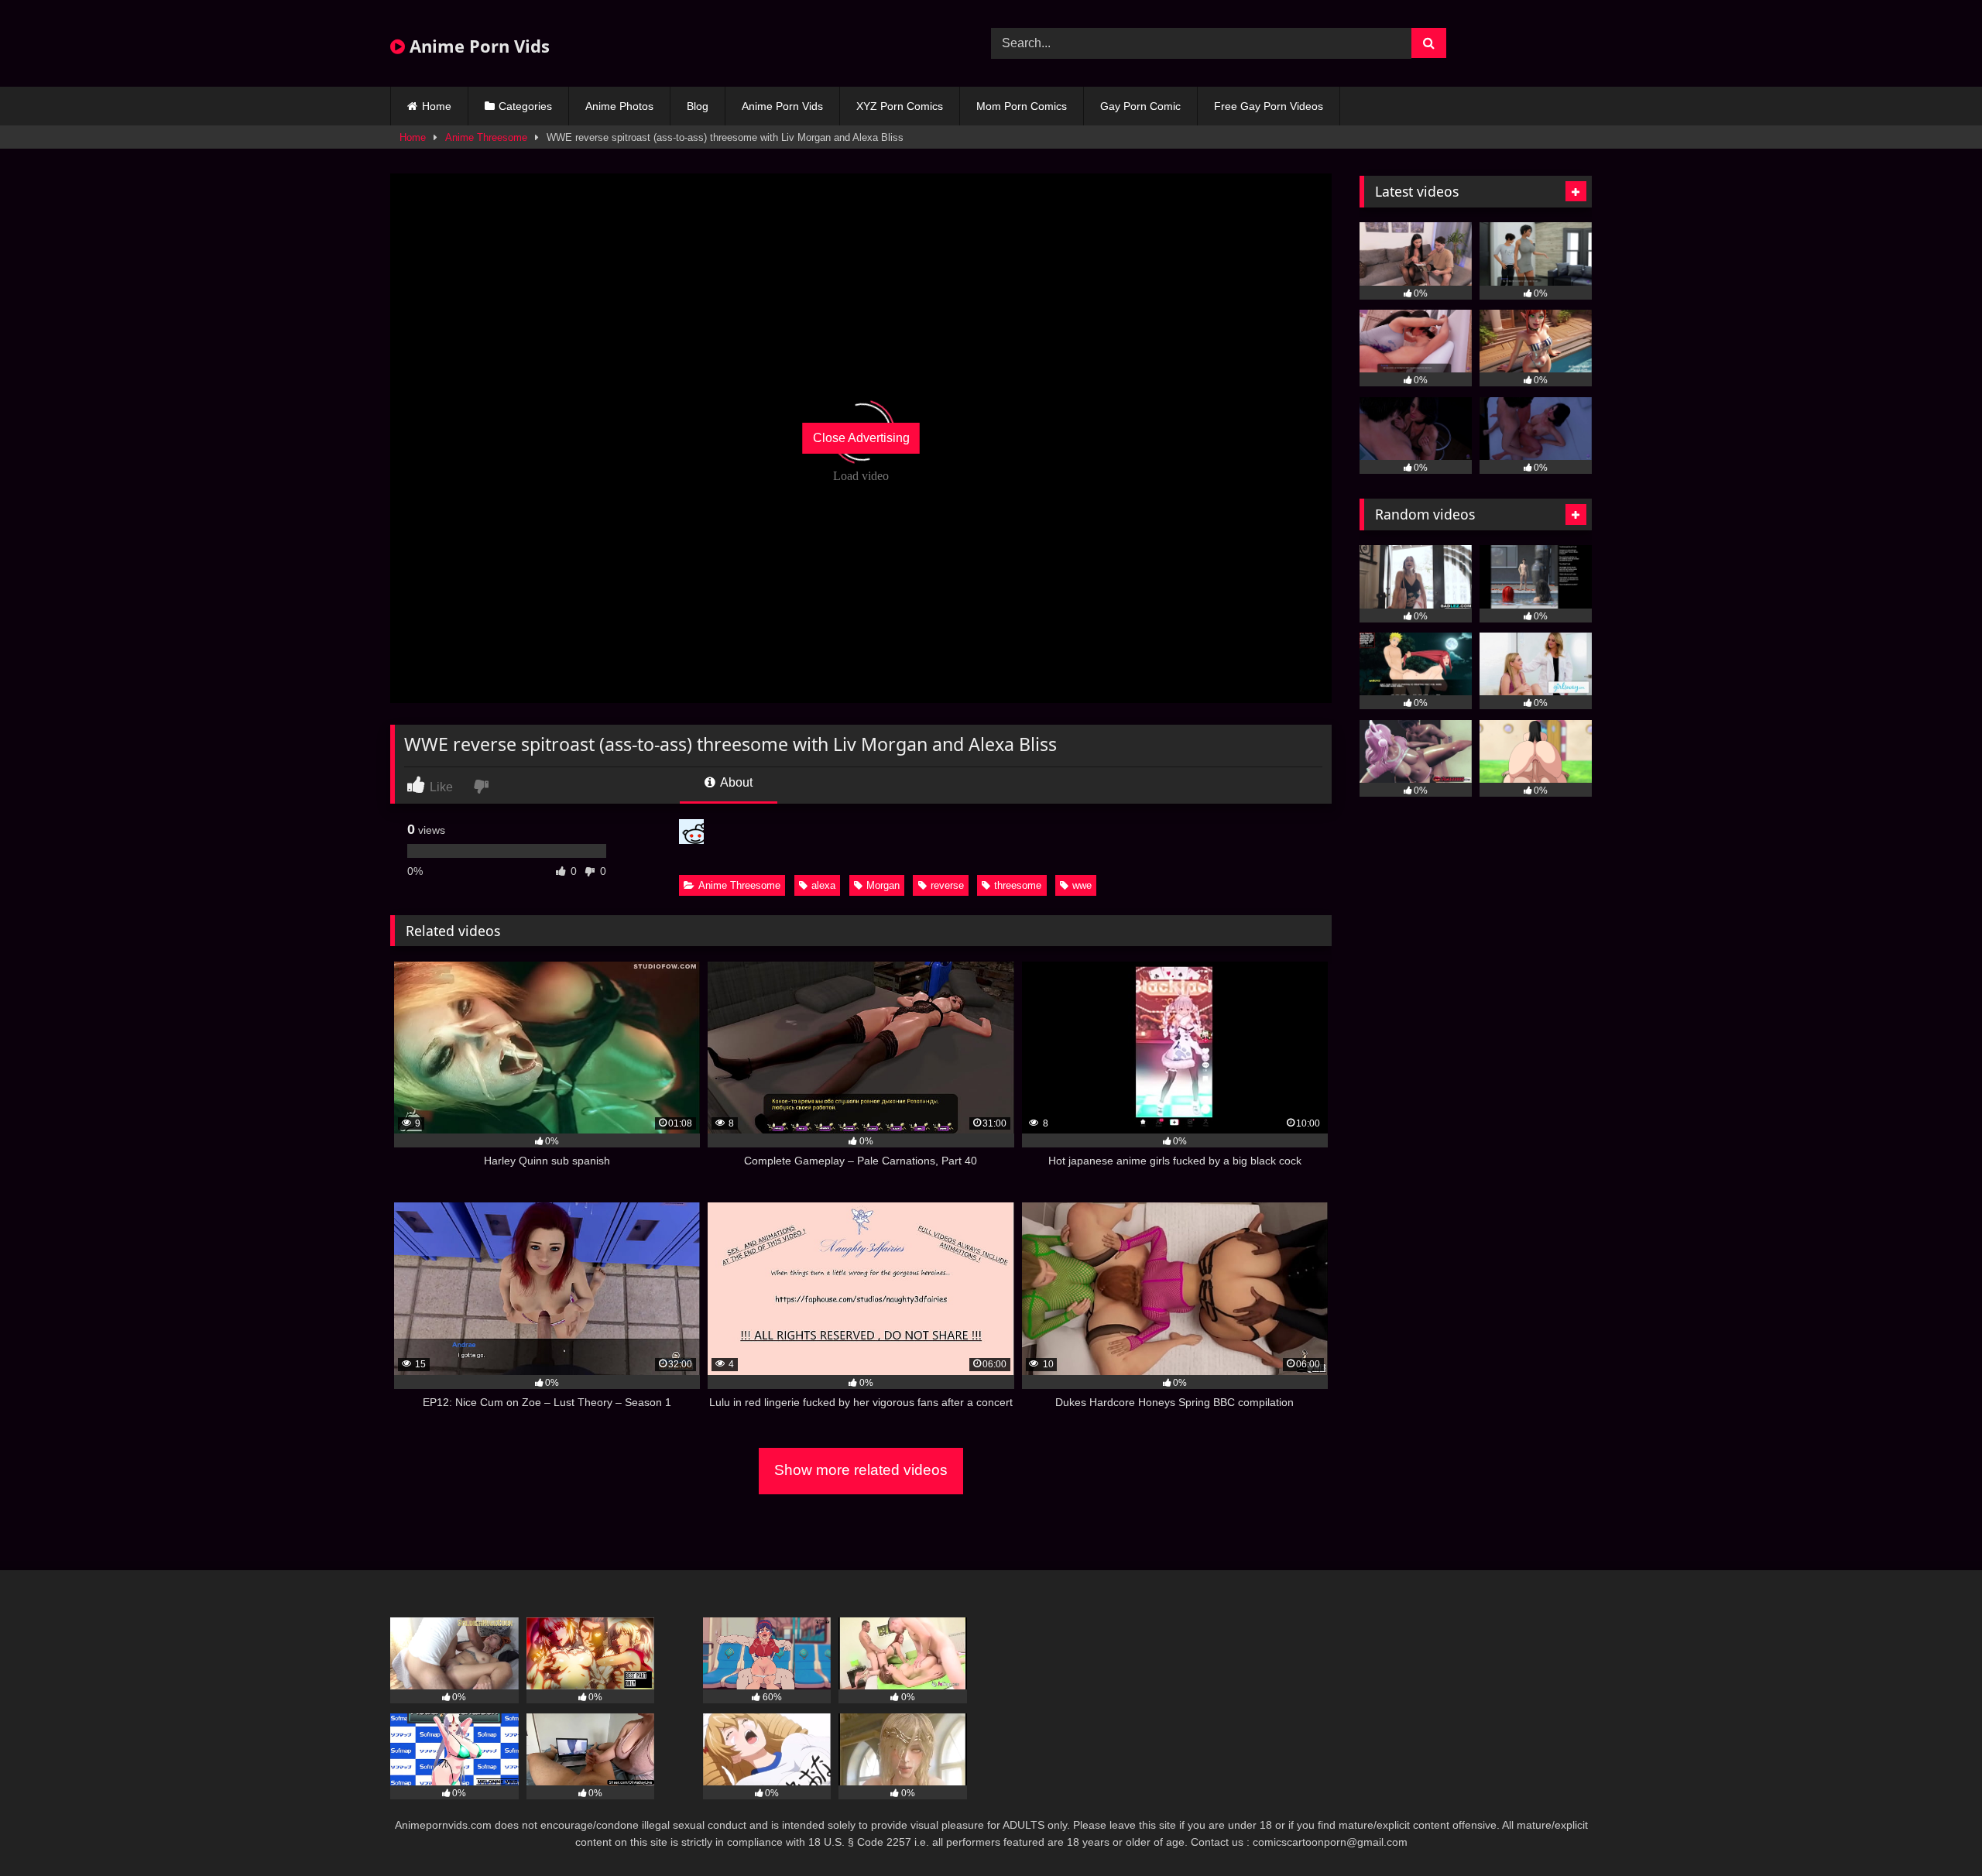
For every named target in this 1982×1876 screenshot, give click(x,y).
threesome (1018, 885)
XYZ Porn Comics (900, 106)
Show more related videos (861, 1470)
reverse (947, 885)
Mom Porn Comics (1022, 106)
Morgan (883, 885)
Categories (525, 106)
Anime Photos (619, 106)
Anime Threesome (486, 137)
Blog (698, 106)
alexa (823, 885)
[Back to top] (1934, 1830)
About (735, 782)
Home (437, 106)
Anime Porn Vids (477, 46)
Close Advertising (861, 438)
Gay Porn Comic (1140, 106)
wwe (1082, 885)
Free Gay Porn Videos (1269, 106)
